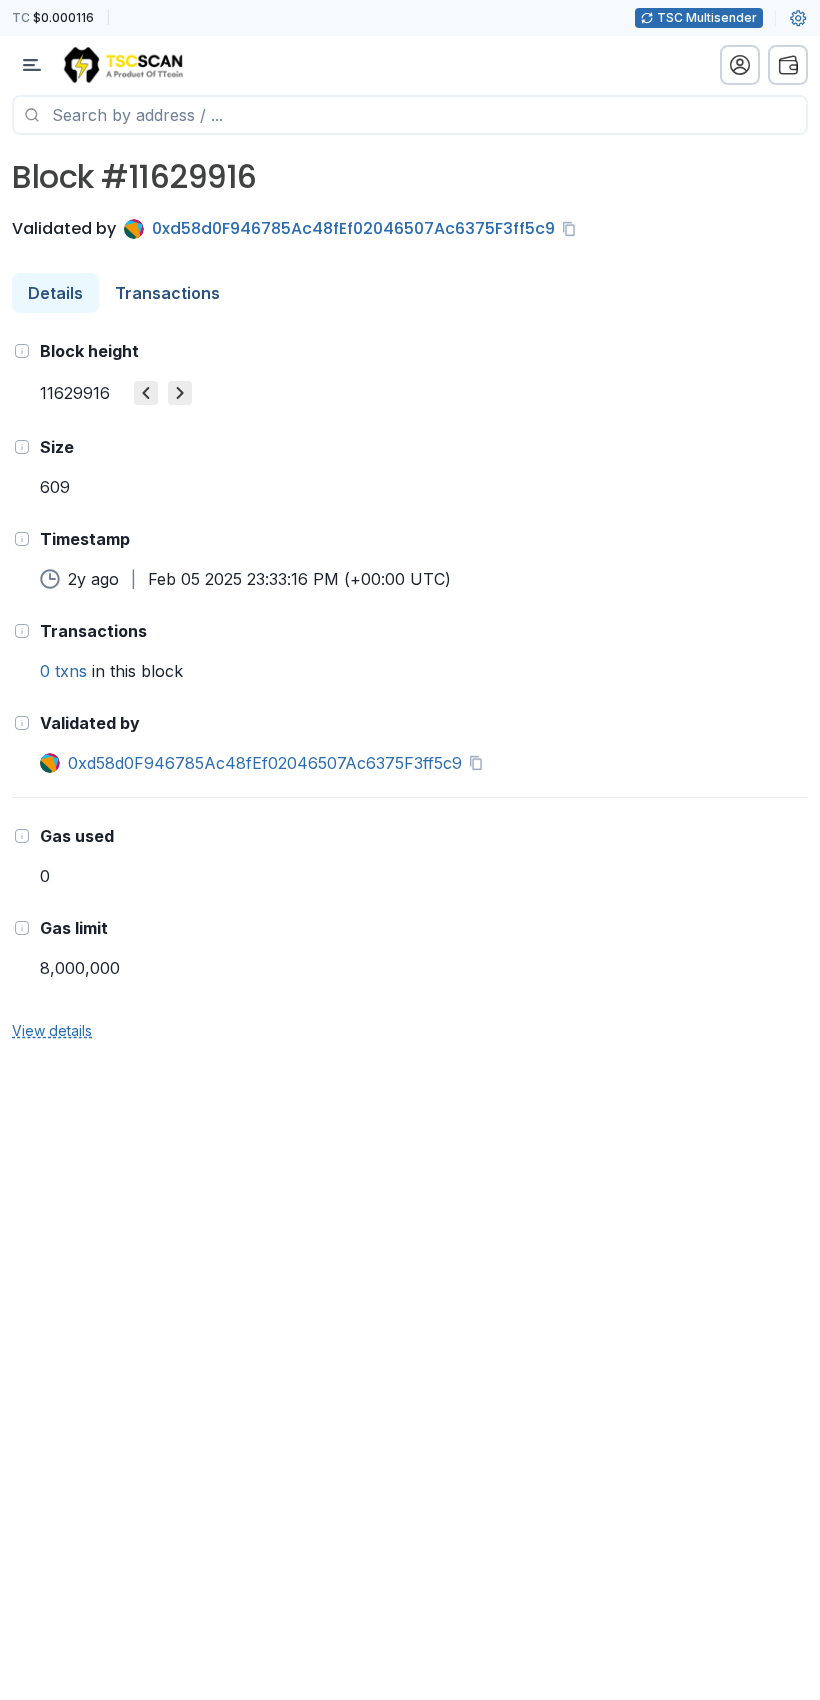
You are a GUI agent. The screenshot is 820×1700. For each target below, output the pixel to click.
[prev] (146, 393)
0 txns (63, 671)
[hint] (22, 351)
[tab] (55, 293)
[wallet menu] (788, 65)
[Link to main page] (123, 65)
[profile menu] (740, 65)
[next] (180, 393)
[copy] (573, 229)
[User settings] (798, 18)
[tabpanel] (410, 689)
